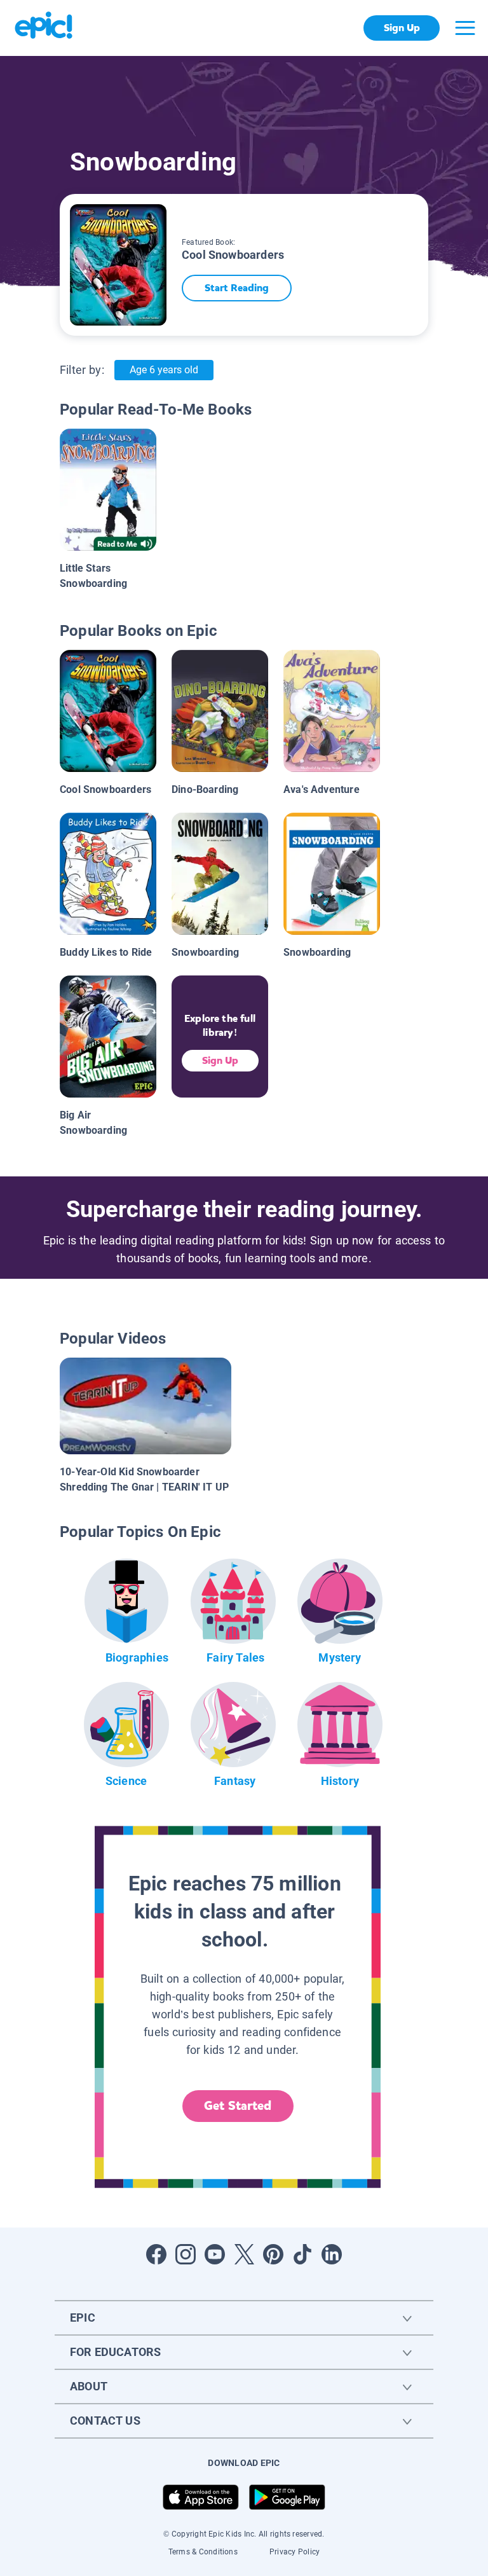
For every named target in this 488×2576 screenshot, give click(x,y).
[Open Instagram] (186, 2254)
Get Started (238, 2106)
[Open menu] (465, 28)
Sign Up (402, 28)
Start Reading (237, 288)
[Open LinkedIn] (332, 2254)
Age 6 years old (164, 370)
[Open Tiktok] (302, 2254)
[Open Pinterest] (273, 2254)
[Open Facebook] (156, 2254)
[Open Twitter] (244, 2254)
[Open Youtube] (215, 2254)
